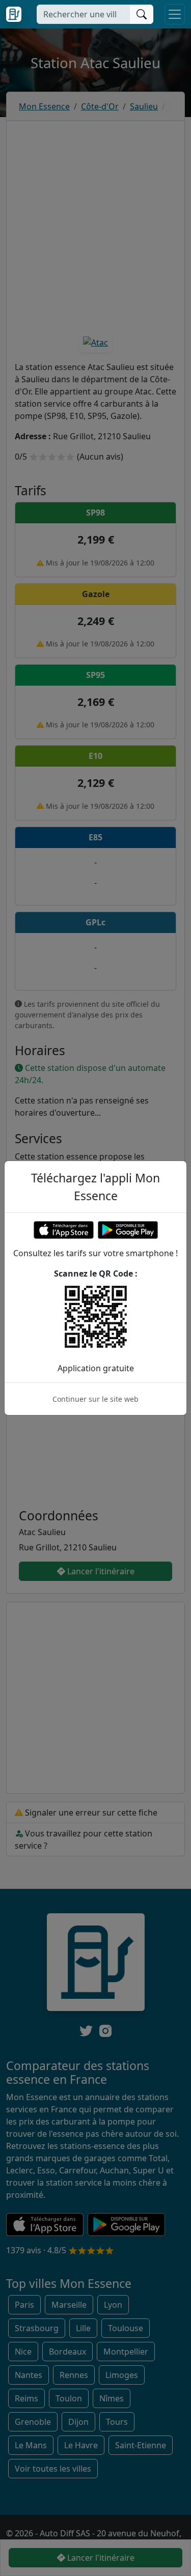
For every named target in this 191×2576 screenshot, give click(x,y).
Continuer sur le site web (95, 1399)
